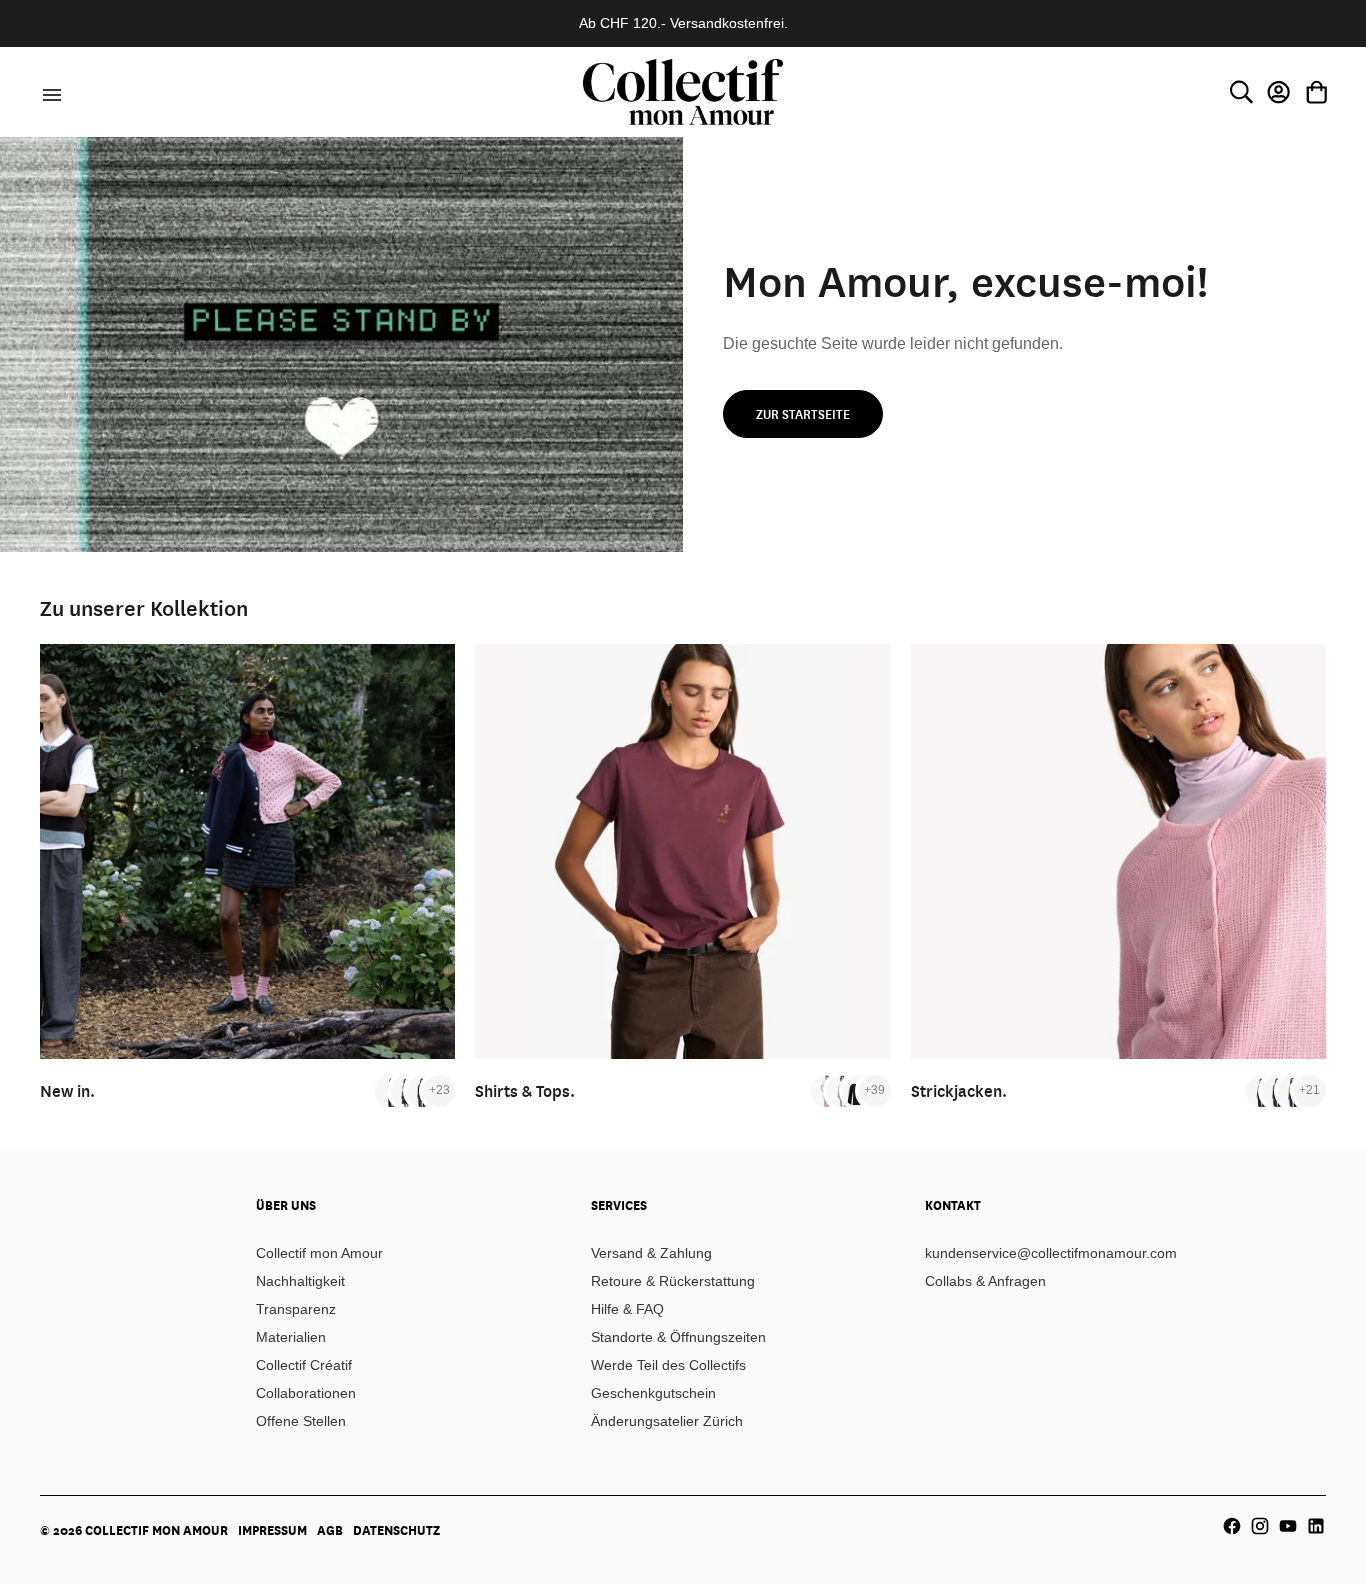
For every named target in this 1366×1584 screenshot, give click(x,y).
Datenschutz (396, 1530)
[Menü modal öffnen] (49, 92)
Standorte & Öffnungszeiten (678, 1337)
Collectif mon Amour (319, 1253)
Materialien (291, 1337)
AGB (330, 1530)
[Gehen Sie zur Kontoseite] (1279, 92)
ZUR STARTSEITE (803, 414)
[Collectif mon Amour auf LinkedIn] (1316, 1526)
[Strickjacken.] (1118, 851)
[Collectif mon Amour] (683, 91)
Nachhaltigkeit (300, 1281)
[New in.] (247, 851)
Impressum (272, 1530)
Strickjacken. (959, 1090)
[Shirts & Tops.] (682, 851)
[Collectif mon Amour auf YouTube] (1288, 1526)
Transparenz (296, 1309)
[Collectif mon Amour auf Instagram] (1260, 1526)
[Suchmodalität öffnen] (1241, 92)
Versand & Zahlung (651, 1253)
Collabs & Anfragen (985, 1281)
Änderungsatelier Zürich (667, 1421)
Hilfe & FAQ (627, 1309)
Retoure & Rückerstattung (673, 1281)
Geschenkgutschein (653, 1393)
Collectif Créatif (304, 1365)
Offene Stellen (301, 1421)
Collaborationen (306, 1393)
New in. (67, 1090)
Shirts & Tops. (525, 1090)
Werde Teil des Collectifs (668, 1365)
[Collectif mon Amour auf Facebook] (1232, 1526)
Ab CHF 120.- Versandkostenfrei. (683, 23)
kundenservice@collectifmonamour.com (1051, 1253)
